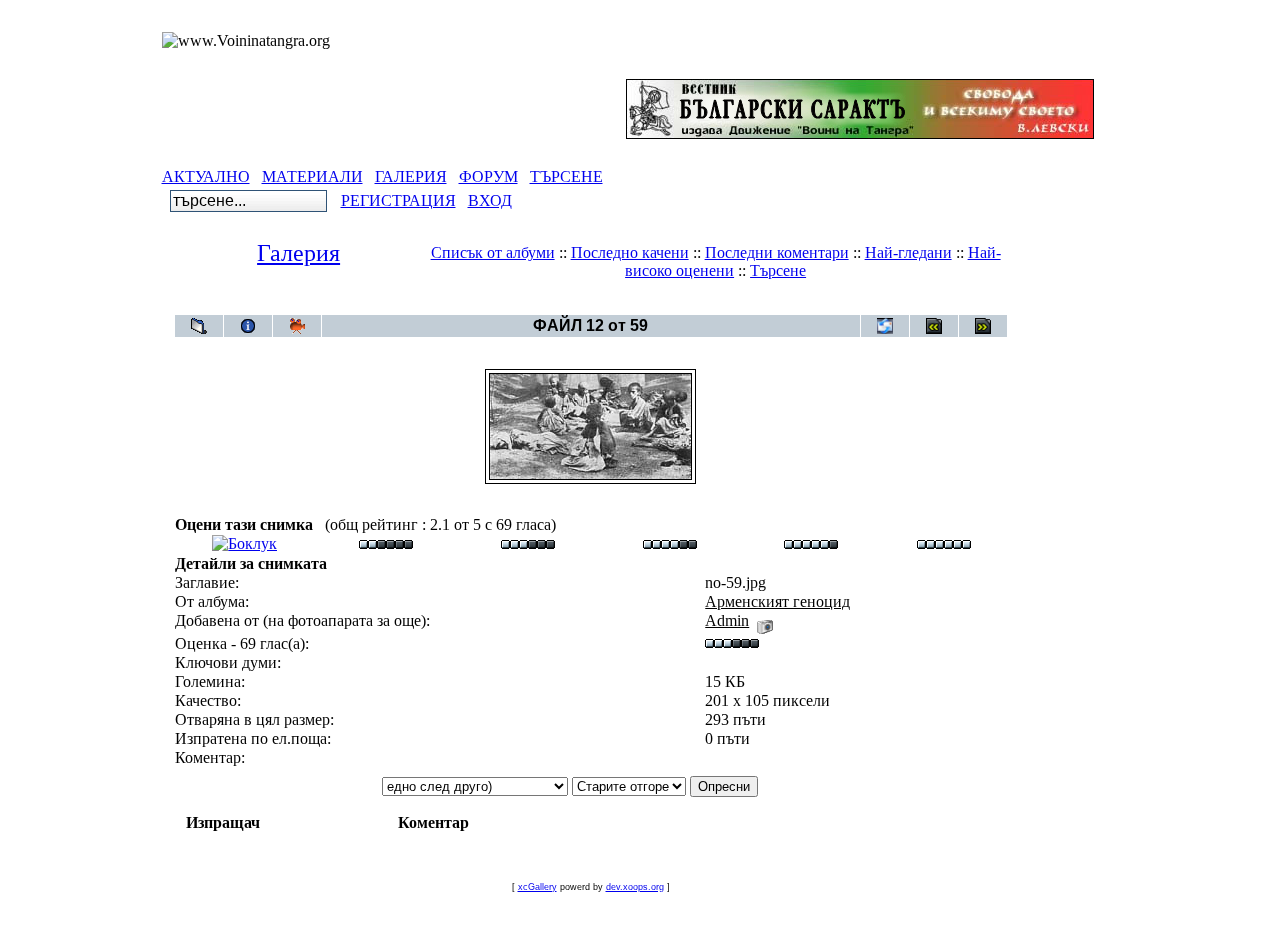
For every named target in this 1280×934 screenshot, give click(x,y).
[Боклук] (244, 543)
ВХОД (490, 200)
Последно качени (630, 252)
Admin (727, 620)
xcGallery (537, 887)
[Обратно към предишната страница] (199, 326)
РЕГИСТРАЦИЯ (398, 200)
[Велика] (944, 543)
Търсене (778, 270)
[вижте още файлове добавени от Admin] (765, 620)
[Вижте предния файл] (934, 326)
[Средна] (528, 543)
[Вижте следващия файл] (983, 326)
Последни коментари (777, 252)
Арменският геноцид (627, 304)
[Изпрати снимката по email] (885, 326)
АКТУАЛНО (206, 176)
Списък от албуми (493, 252)
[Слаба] (386, 543)
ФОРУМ (488, 176)
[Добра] (670, 543)
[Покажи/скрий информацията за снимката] (248, 326)
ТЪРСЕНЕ (566, 176)
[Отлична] (811, 543)
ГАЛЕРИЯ (411, 176)
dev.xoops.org (635, 887)
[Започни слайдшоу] (297, 326)
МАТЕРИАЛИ (312, 176)
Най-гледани (908, 252)
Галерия (298, 253)
